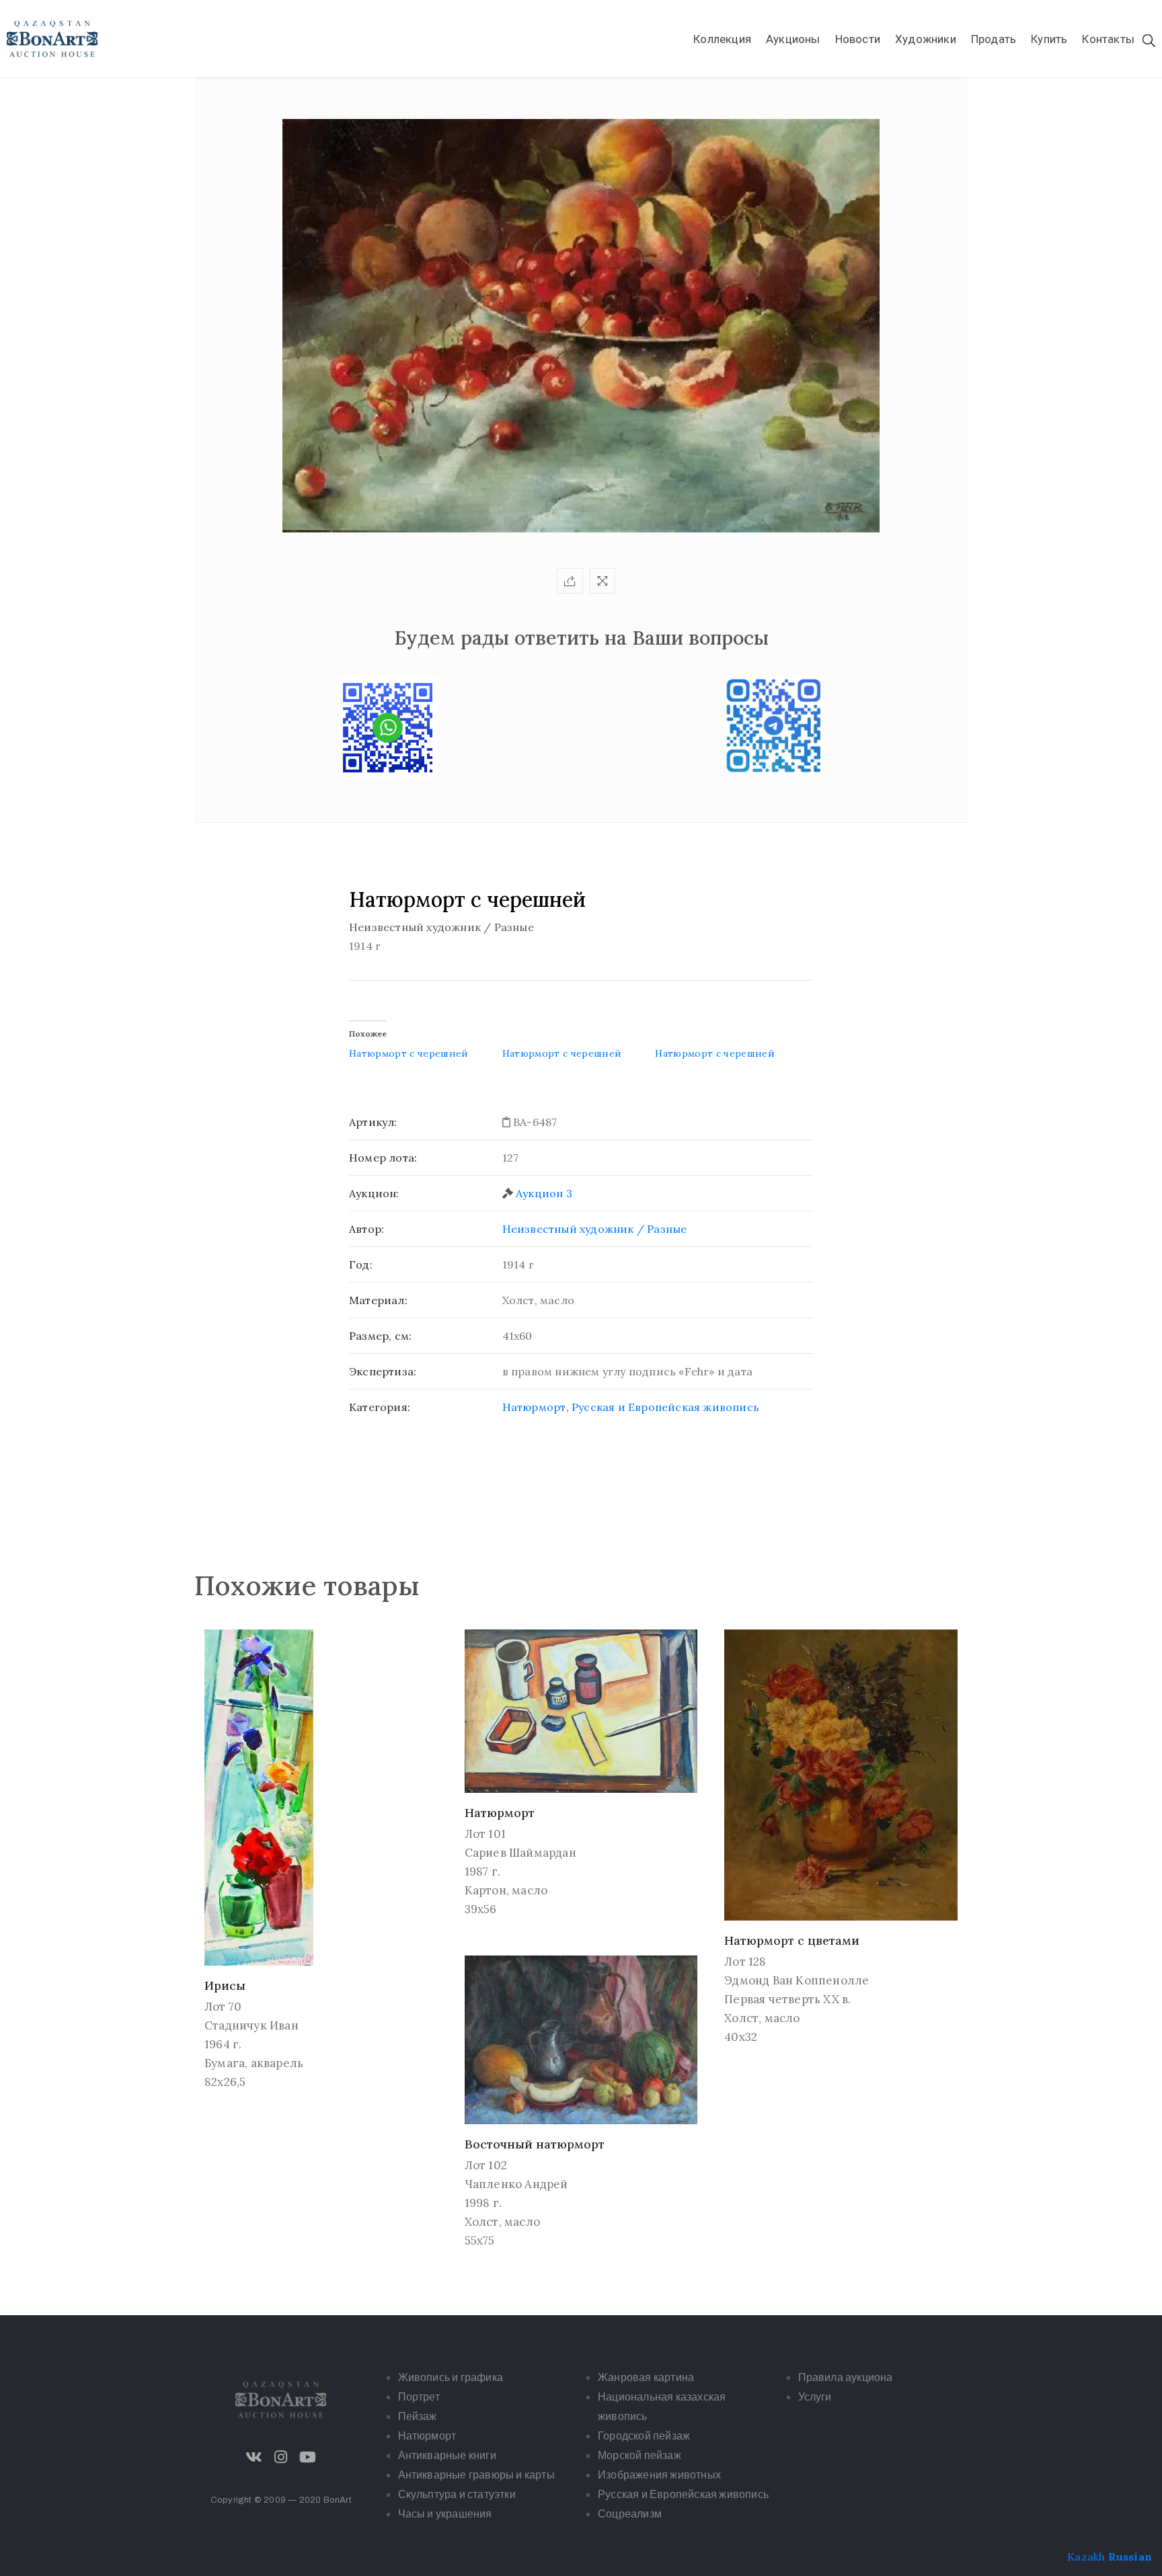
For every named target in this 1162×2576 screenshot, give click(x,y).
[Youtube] (308, 2457)
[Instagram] (281, 2457)
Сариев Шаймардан (520, 1853)
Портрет (419, 2397)
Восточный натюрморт (535, 2144)
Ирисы (225, 1985)
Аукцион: (374, 1193)
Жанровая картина (646, 2377)
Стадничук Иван (251, 2025)
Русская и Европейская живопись (665, 1407)
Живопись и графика (451, 2377)
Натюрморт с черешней (409, 1053)
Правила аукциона (846, 2377)
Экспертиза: (383, 1371)
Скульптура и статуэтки (457, 2494)
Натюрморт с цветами (792, 1940)
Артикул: (373, 1122)
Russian (1130, 2557)
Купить (1049, 39)
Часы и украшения (445, 2514)
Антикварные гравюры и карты (476, 2475)
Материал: (378, 1300)
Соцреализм (630, 2514)
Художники (926, 39)
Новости (858, 39)
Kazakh (1086, 2557)
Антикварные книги (447, 2455)
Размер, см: (380, 1336)
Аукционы (793, 39)
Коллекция (722, 39)
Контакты (1108, 39)
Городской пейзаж (644, 2436)
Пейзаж (418, 2416)
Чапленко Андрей (516, 2184)
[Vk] (254, 2457)
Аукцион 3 (544, 1193)
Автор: (366, 1229)
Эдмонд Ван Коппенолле (797, 1980)
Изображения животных (659, 2475)
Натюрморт (534, 1407)
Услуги (815, 2397)
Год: (361, 1264)
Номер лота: (383, 1158)
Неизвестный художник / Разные (595, 1229)
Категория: (380, 1407)
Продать (994, 39)
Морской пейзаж (640, 2455)
